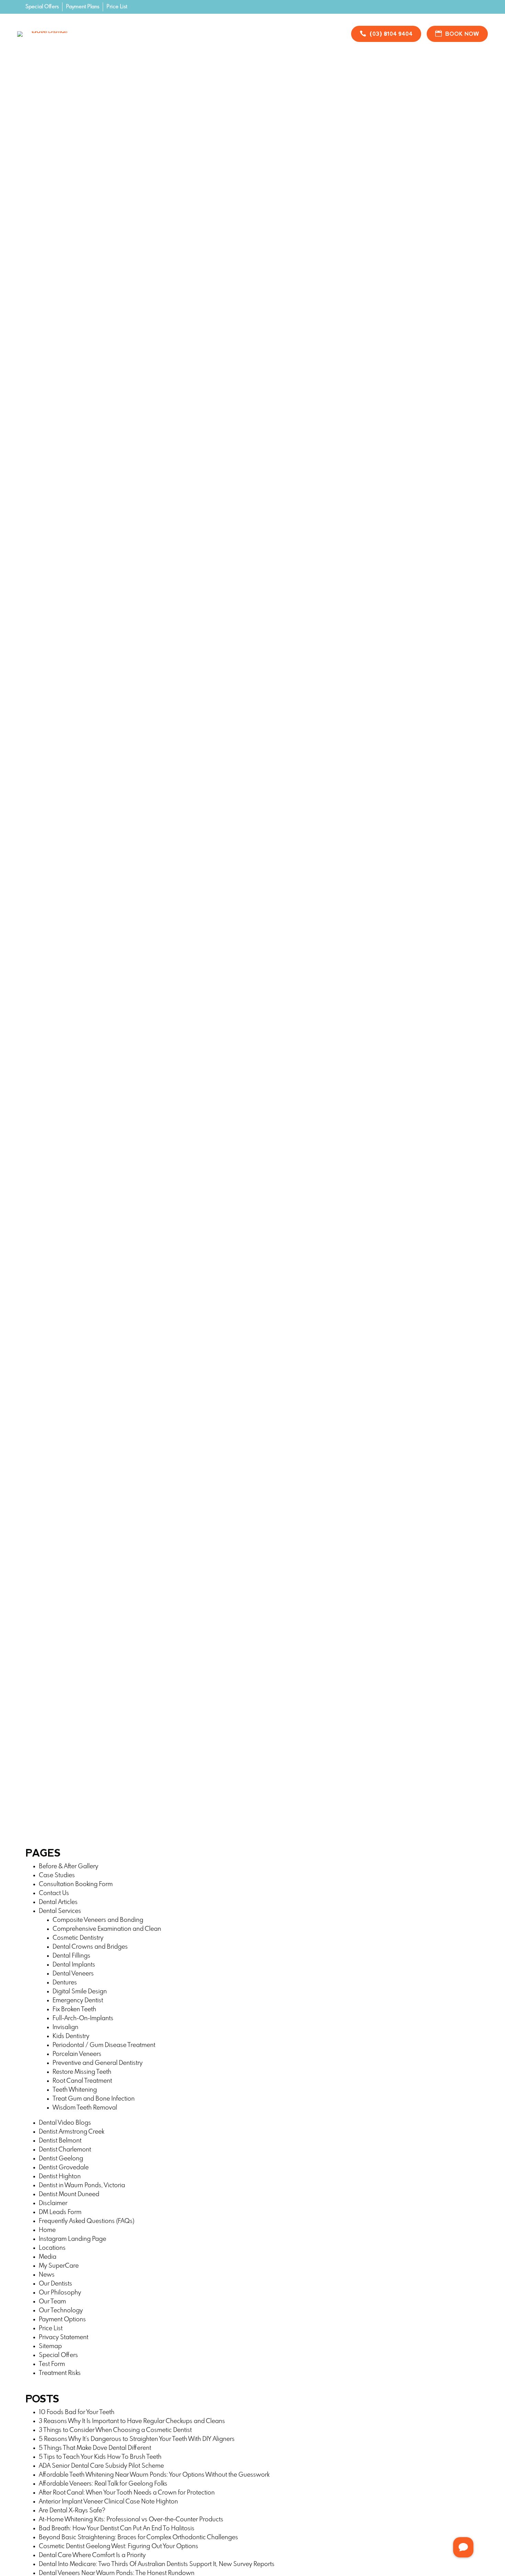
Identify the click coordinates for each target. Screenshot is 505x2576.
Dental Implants (74, 1965)
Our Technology (61, 2311)
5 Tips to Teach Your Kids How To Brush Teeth (100, 2457)
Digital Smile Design (80, 1992)
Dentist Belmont (61, 2141)
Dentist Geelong (61, 2159)
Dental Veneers (73, 1974)
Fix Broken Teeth (74, 2010)
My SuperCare (59, 2266)
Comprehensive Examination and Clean (107, 1929)
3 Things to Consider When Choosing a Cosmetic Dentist (115, 2430)
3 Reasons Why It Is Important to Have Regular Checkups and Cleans (132, 2421)
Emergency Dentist (78, 2001)
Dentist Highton (60, 2177)
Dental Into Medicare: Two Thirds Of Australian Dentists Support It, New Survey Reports (157, 2564)
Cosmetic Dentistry (78, 1938)
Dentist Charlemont (65, 2150)
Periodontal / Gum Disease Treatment (104, 2045)
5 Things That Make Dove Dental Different (95, 2448)
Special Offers (42, 7)
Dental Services (60, 1911)
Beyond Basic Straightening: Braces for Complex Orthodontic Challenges (138, 2538)
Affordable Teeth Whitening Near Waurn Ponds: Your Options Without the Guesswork (154, 2475)
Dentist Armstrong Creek (71, 2132)
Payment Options (62, 2320)
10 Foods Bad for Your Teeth (77, 2412)
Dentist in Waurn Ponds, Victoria (82, 2186)
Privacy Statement (64, 2337)
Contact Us (205, 39)
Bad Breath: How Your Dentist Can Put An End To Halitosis (117, 2529)
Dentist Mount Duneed (69, 2194)
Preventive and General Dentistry (98, 2063)
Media (48, 2257)
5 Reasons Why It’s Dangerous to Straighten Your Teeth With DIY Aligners (137, 2439)
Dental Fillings (71, 1956)
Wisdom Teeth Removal (85, 2108)
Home (102, 29)
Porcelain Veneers (77, 2054)
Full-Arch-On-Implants (83, 2018)
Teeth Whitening (75, 2090)
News (47, 2275)
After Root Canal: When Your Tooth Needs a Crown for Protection (127, 2493)
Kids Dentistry (71, 2036)
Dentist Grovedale (64, 2168)
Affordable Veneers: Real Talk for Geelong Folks (103, 2484)
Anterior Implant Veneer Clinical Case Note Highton (108, 2502)
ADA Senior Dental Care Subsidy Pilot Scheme (101, 2466)
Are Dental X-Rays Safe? (72, 2511)
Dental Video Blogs (65, 2123)
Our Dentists (55, 2284)
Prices (184, 29)
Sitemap (50, 2346)
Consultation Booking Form (76, 1884)
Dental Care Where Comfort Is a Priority (92, 2555)
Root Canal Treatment (82, 2081)
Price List (117, 7)
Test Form (52, 2364)
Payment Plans (83, 7)
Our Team (52, 2302)
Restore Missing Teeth (82, 2072)
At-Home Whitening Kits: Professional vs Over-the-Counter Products (131, 2520)
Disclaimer (53, 2203)
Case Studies (57, 1875)
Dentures (65, 1983)
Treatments (139, 29)
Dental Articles (58, 1902)
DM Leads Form (60, 2212)
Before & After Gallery (69, 1867)
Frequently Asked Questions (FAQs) (87, 2221)
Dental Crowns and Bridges (90, 1947)
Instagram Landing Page (72, 2239)
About (300, 29)
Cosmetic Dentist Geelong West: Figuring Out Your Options (119, 2546)
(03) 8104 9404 (391, 34)
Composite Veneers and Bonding (98, 1920)
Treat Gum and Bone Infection (94, 2099)
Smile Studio (230, 29)
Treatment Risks (60, 2373)
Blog (267, 29)
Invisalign (65, 2027)
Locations (52, 2248)
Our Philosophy (60, 2293)
